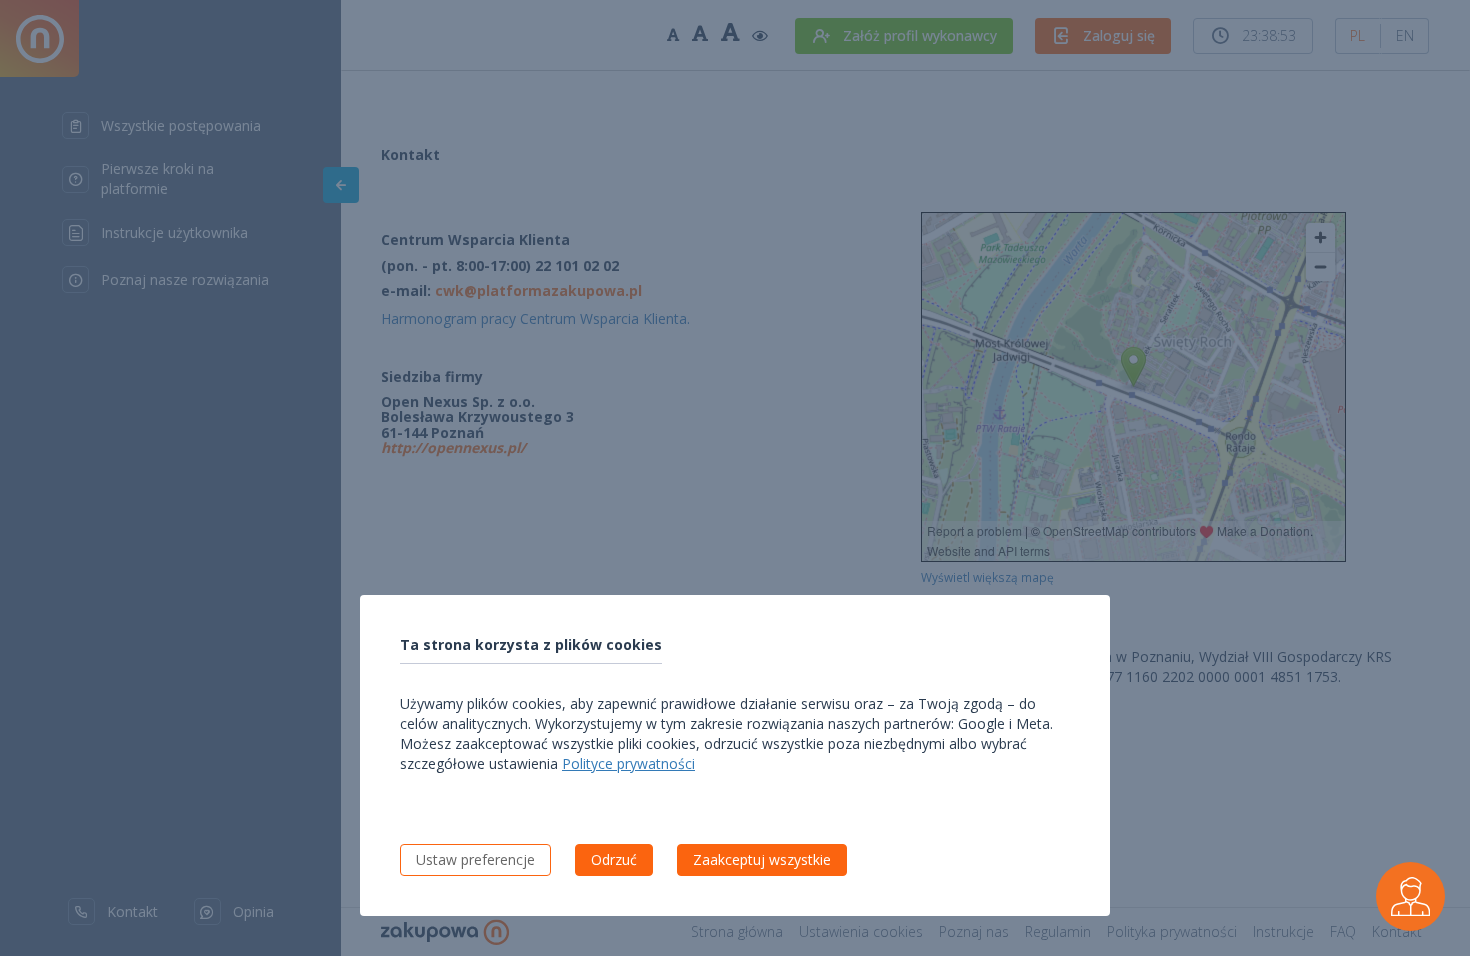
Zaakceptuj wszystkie (762, 859)
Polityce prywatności (628, 763)
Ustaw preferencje (475, 859)
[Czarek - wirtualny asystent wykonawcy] (1410, 896)
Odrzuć (614, 859)
